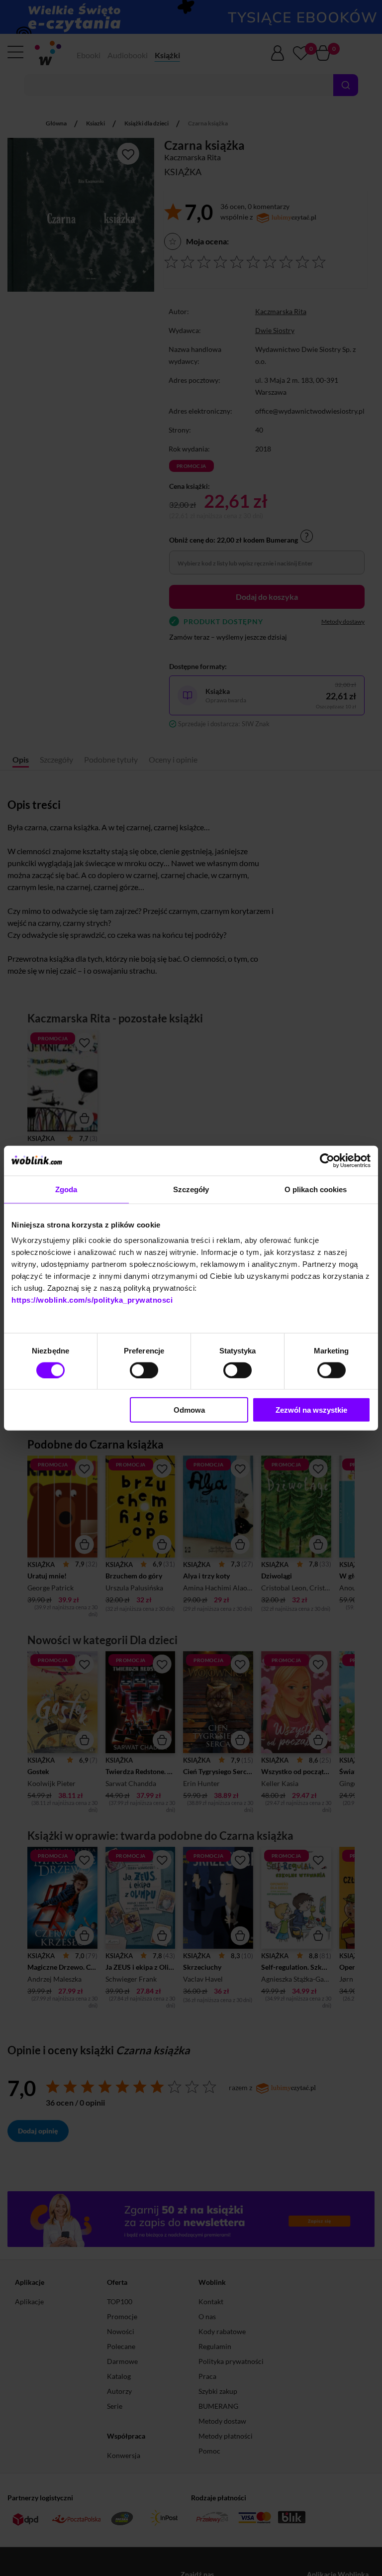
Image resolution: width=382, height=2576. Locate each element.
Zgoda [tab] (66, 1189)
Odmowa (189, 1410)
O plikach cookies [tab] (316, 1189)
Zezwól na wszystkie (311, 1410)
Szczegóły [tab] (191, 1189)
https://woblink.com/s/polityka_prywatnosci (92, 1300)
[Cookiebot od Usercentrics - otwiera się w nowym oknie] (327, 1160)
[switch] (144, 1370)
